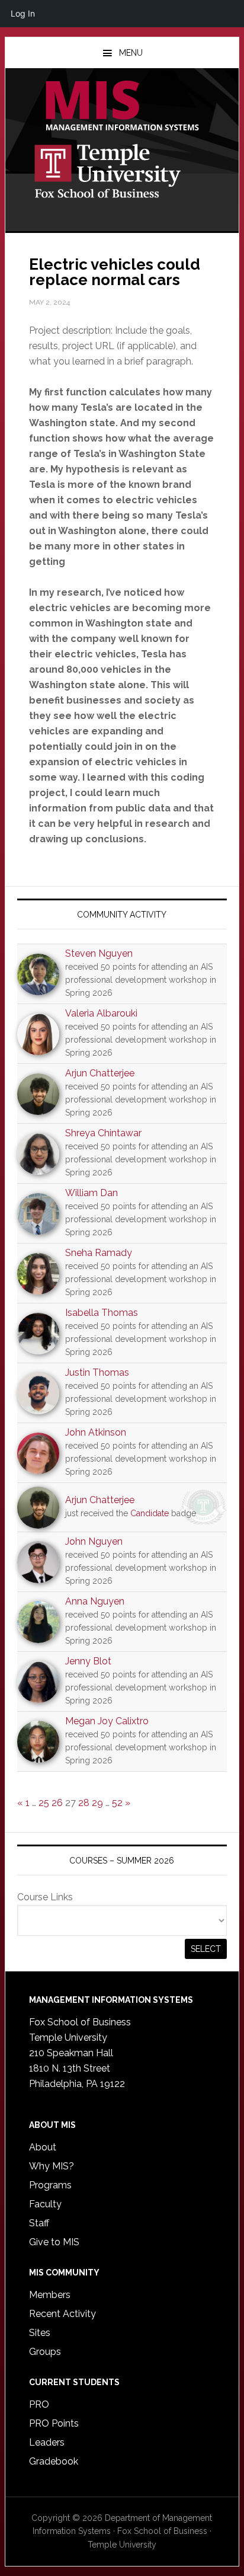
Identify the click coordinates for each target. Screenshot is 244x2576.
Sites (40, 2333)
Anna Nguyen (95, 1601)
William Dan (91, 1193)
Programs (50, 2185)
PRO (39, 2404)
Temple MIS (122, 107)
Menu (131, 53)
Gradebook (54, 2461)
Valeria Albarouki (101, 1013)
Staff (39, 2223)
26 (57, 1803)
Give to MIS (54, 2242)
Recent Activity (62, 2314)
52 (117, 1803)
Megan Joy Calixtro (107, 1721)
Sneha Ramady (99, 1253)
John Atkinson (96, 1432)
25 (44, 1803)
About (43, 2147)
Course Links (45, 1897)
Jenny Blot (88, 1661)
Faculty (45, 2204)
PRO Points (54, 2423)
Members (50, 2295)
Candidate (150, 1513)
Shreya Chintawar (103, 1133)
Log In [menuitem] (23, 13)
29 (97, 1803)
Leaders (47, 2442)
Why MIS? (52, 2166)
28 (84, 1803)
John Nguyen (94, 1541)
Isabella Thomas (102, 1313)
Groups (45, 2352)
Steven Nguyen (99, 953)
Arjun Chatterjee (100, 1073)
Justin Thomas (97, 1372)
